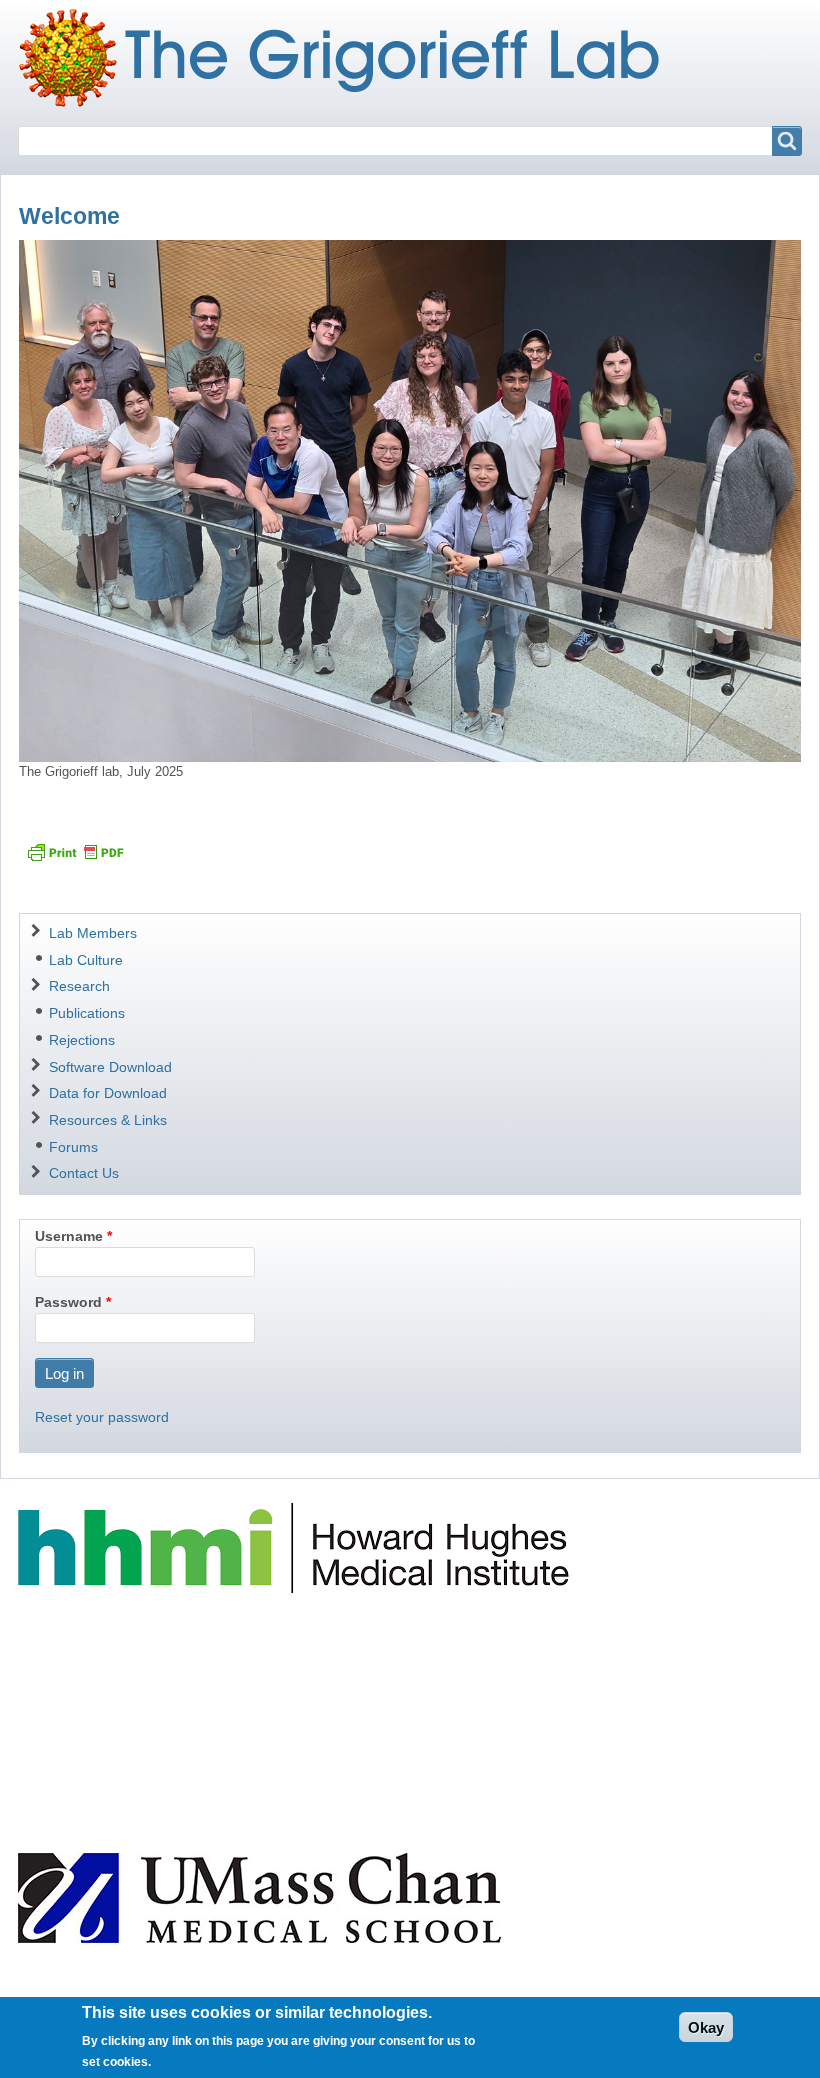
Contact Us (84, 1173)
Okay (706, 2027)
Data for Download (108, 1093)
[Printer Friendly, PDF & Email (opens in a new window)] (75, 852)
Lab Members (93, 933)
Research (79, 986)
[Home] (347, 58)
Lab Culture (86, 960)
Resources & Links (108, 1120)
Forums (73, 1147)
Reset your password (102, 1417)
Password (68, 1302)
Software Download (110, 1067)
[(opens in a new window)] (296, 1547)
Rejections (82, 1040)
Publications (87, 1013)
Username (69, 1236)
